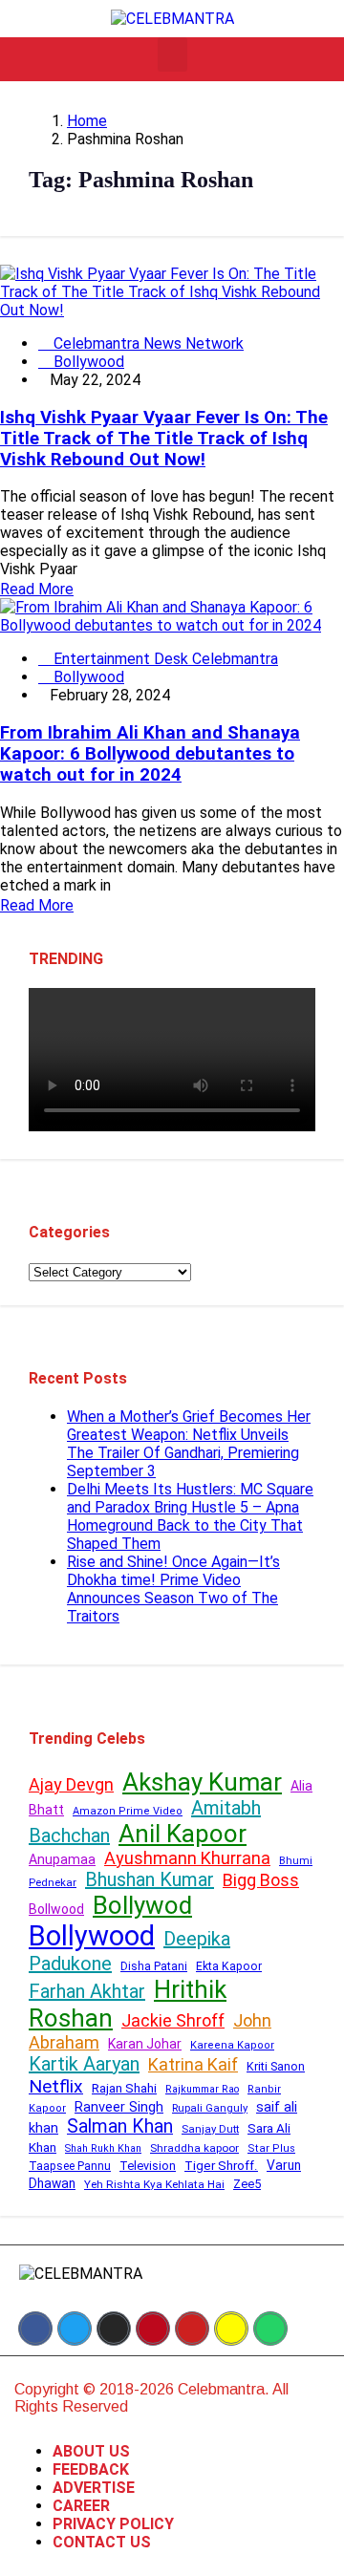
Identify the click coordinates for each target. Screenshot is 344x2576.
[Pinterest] (153, 2329)
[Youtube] (192, 2329)
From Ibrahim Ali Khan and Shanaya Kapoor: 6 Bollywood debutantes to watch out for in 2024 (150, 754)
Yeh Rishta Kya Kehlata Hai (154, 2184)
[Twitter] (75, 2329)
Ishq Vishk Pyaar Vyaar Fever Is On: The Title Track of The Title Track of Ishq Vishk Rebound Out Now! (164, 439)
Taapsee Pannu (70, 2166)
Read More (37, 589)
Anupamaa (62, 1859)
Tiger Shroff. (221, 2166)
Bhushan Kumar (150, 1879)
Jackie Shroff (173, 2020)
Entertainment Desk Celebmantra (164, 659)
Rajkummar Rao (202, 2089)
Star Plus (271, 2148)
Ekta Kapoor (229, 1966)
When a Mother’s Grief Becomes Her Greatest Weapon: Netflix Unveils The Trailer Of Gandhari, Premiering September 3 (189, 1444)
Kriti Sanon (276, 2066)
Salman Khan (120, 2126)
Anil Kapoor (183, 1834)
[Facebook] (35, 2329)
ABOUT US (91, 2451)
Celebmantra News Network (147, 343)
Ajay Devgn (71, 1784)
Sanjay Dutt (210, 2129)
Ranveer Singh (119, 2107)
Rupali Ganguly (210, 2108)
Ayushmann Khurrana (187, 1858)
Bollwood (56, 1909)
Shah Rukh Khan (103, 2148)
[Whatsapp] (270, 2329)
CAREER (81, 2506)
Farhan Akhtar (87, 1991)
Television (148, 2166)
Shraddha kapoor (194, 2148)
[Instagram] (114, 2329)
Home (87, 121)
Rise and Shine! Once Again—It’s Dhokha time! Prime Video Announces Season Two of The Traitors (173, 1589)
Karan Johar (145, 2044)
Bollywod (142, 1905)
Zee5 (247, 2184)
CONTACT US (102, 2542)
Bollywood (87, 362)
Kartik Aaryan (84, 2064)
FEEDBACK (91, 2469)
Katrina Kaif (193, 2064)
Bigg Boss (261, 1880)
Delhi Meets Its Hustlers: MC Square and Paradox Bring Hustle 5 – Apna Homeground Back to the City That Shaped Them (190, 1516)
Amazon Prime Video (128, 1811)
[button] (172, 54)
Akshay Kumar (202, 1782)
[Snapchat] (231, 2329)
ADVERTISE (94, 2488)
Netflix (56, 2086)
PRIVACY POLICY (113, 2524)
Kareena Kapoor (232, 2045)
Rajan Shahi (124, 2088)
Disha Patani (154, 1966)
